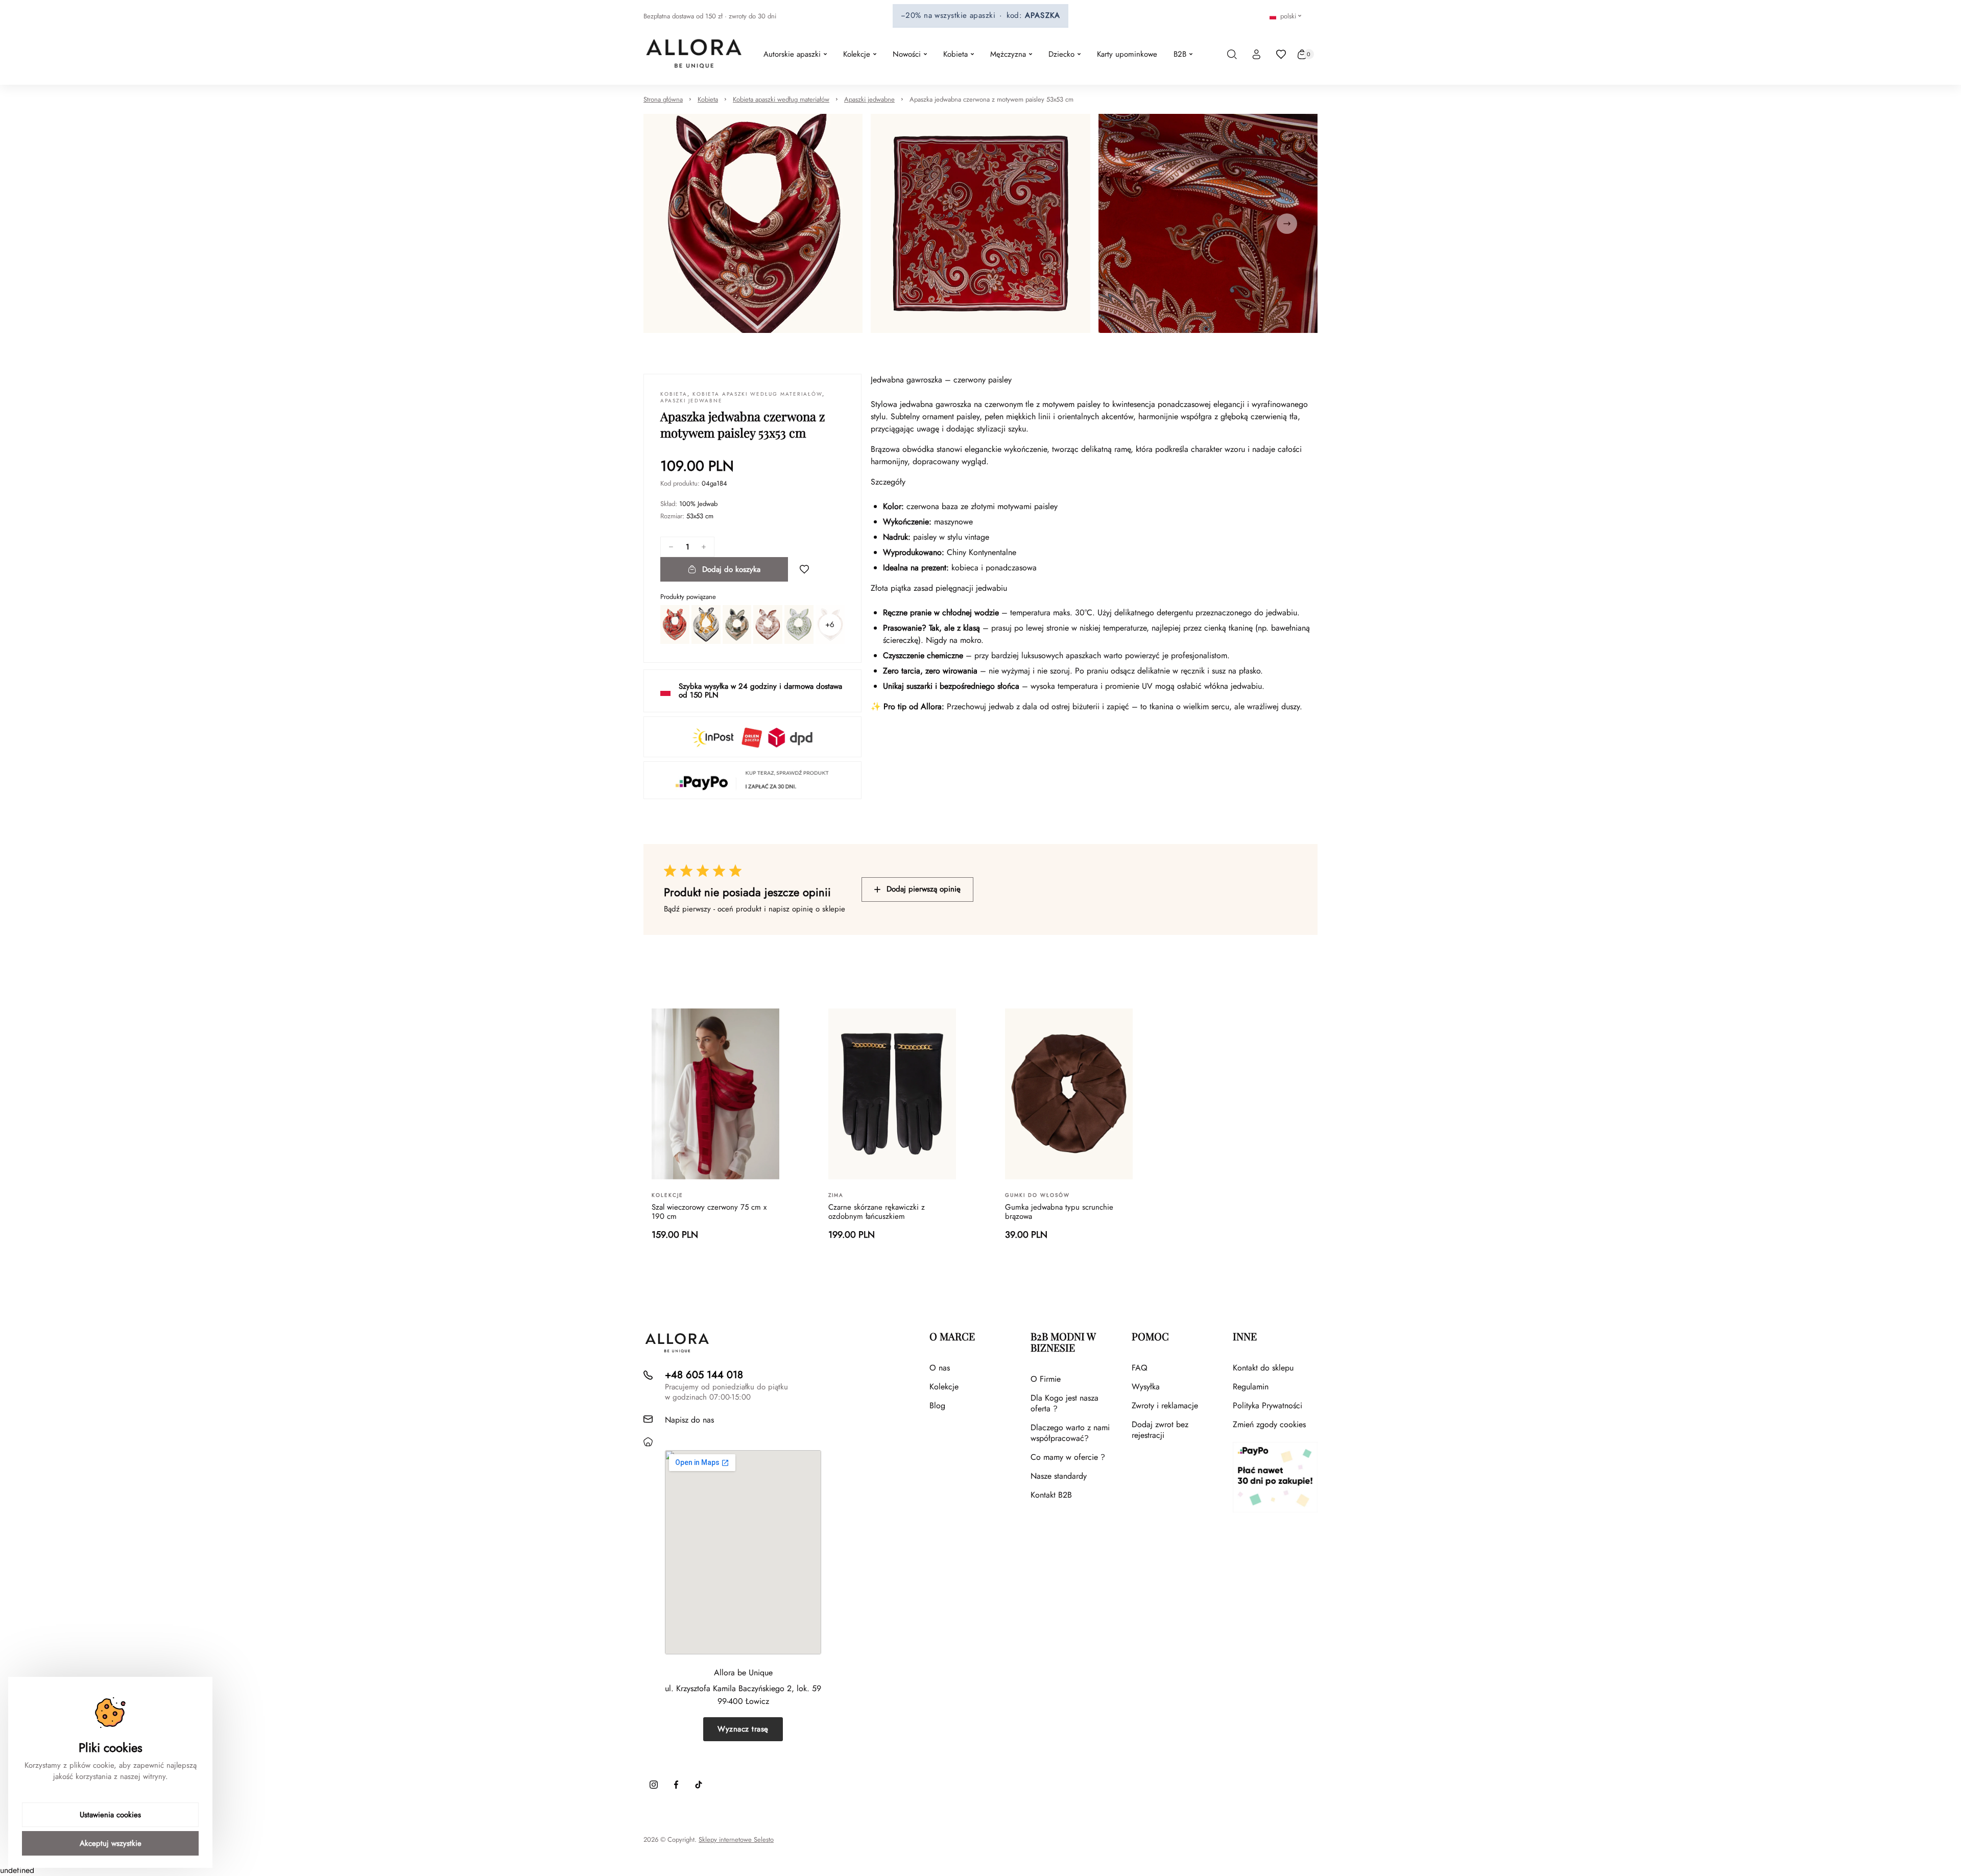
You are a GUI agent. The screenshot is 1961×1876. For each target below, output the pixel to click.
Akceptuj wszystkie (111, 1843)
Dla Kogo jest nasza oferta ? (1065, 1403)
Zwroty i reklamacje (1165, 1405)
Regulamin (1251, 1387)
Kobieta (708, 99)
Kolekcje (944, 1387)
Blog (937, 1405)
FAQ (1140, 1368)
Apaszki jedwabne (869, 99)
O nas (940, 1368)
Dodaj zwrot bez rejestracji (1160, 1430)
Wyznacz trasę (743, 1729)
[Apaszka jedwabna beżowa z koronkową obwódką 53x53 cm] (768, 624)
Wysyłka (1146, 1387)
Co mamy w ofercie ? (1068, 1457)
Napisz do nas (689, 1420)
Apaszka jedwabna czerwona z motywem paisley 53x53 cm (991, 99)
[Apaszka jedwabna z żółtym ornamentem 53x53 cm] (706, 624)
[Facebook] (676, 1785)
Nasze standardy (1059, 1476)
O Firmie (1046, 1379)
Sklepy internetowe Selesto (736, 1840)
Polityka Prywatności (1268, 1405)
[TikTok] (699, 1785)
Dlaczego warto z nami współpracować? (1070, 1433)
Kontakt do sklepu (1263, 1368)
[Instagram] (654, 1785)
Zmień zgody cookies (1269, 1424)
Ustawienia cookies (110, 1815)
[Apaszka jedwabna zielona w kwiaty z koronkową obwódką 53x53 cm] (737, 624)
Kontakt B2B (1051, 1495)
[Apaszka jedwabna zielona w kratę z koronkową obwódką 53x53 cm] (799, 624)
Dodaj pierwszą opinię (924, 889)
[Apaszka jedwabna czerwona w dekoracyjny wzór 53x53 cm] (675, 624)
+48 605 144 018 (704, 1375)
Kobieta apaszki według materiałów (781, 99)
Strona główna (663, 99)
